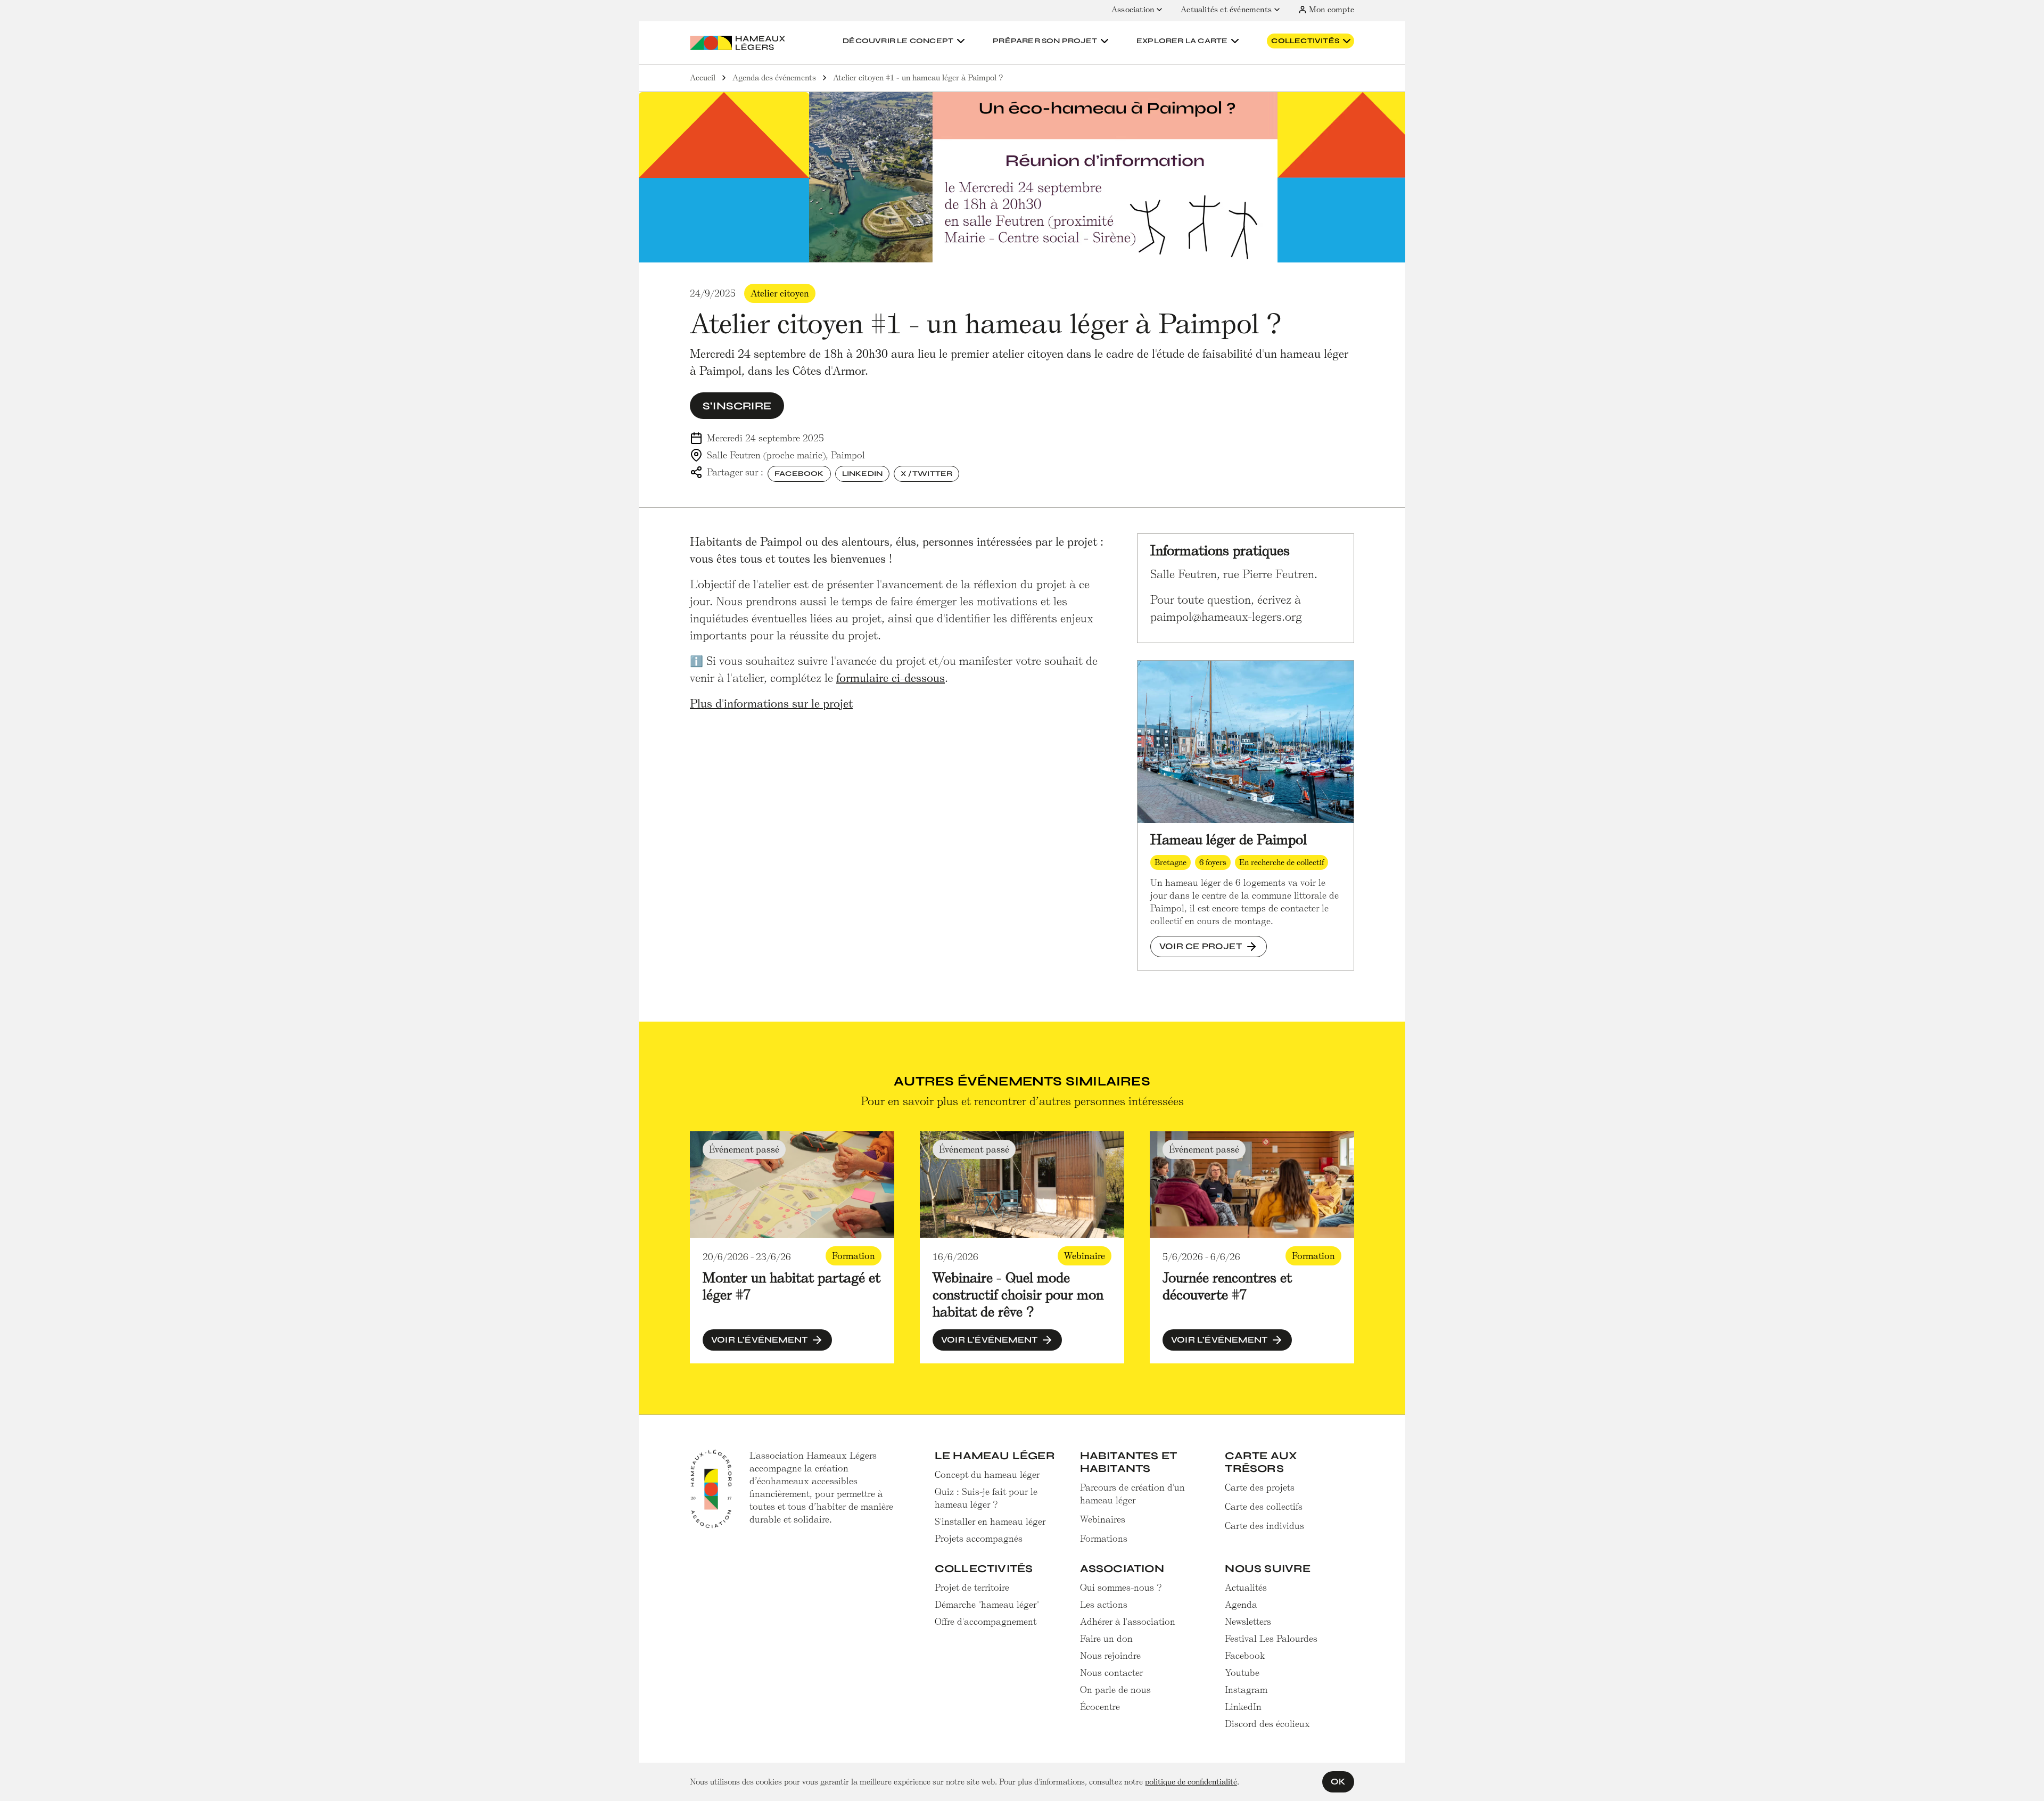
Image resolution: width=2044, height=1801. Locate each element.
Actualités (1246, 1588)
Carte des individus (1264, 1526)
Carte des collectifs (1264, 1507)
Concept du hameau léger (987, 1475)
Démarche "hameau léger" (987, 1605)
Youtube (1242, 1673)
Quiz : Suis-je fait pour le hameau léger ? (986, 1498)
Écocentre (1100, 1707)
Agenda (1241, 1605)
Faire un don (1106, 1639)
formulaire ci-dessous (891, 678)
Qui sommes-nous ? (1121, 1588)
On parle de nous (1115, 1690)
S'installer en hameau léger (990, 1522)
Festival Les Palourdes (1271, 1639)
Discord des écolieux (1267, 1724)
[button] (905, 41)
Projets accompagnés (979, 1539)
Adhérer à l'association (1128, 1622)
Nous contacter (1111, 1673)
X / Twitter (926, 474)
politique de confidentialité (1191, 1782)
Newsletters (1248, 1622)
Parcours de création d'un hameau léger (1132, 1494)
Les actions (1104, 1605)
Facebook (799, 474)
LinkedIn (863, 474)
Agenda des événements (774, 78)
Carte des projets (1260, 1487)
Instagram (1246, 1690)
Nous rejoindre (1110, 1656)
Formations (1104, 1539)
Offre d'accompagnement (986, 1622)
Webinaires (1103, 1519)
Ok (1338, 1782)
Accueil (703, 78)
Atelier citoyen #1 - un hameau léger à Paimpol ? (918, 78)
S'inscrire (737, 406)
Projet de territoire (972, 1588)
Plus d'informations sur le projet (771, 704)
